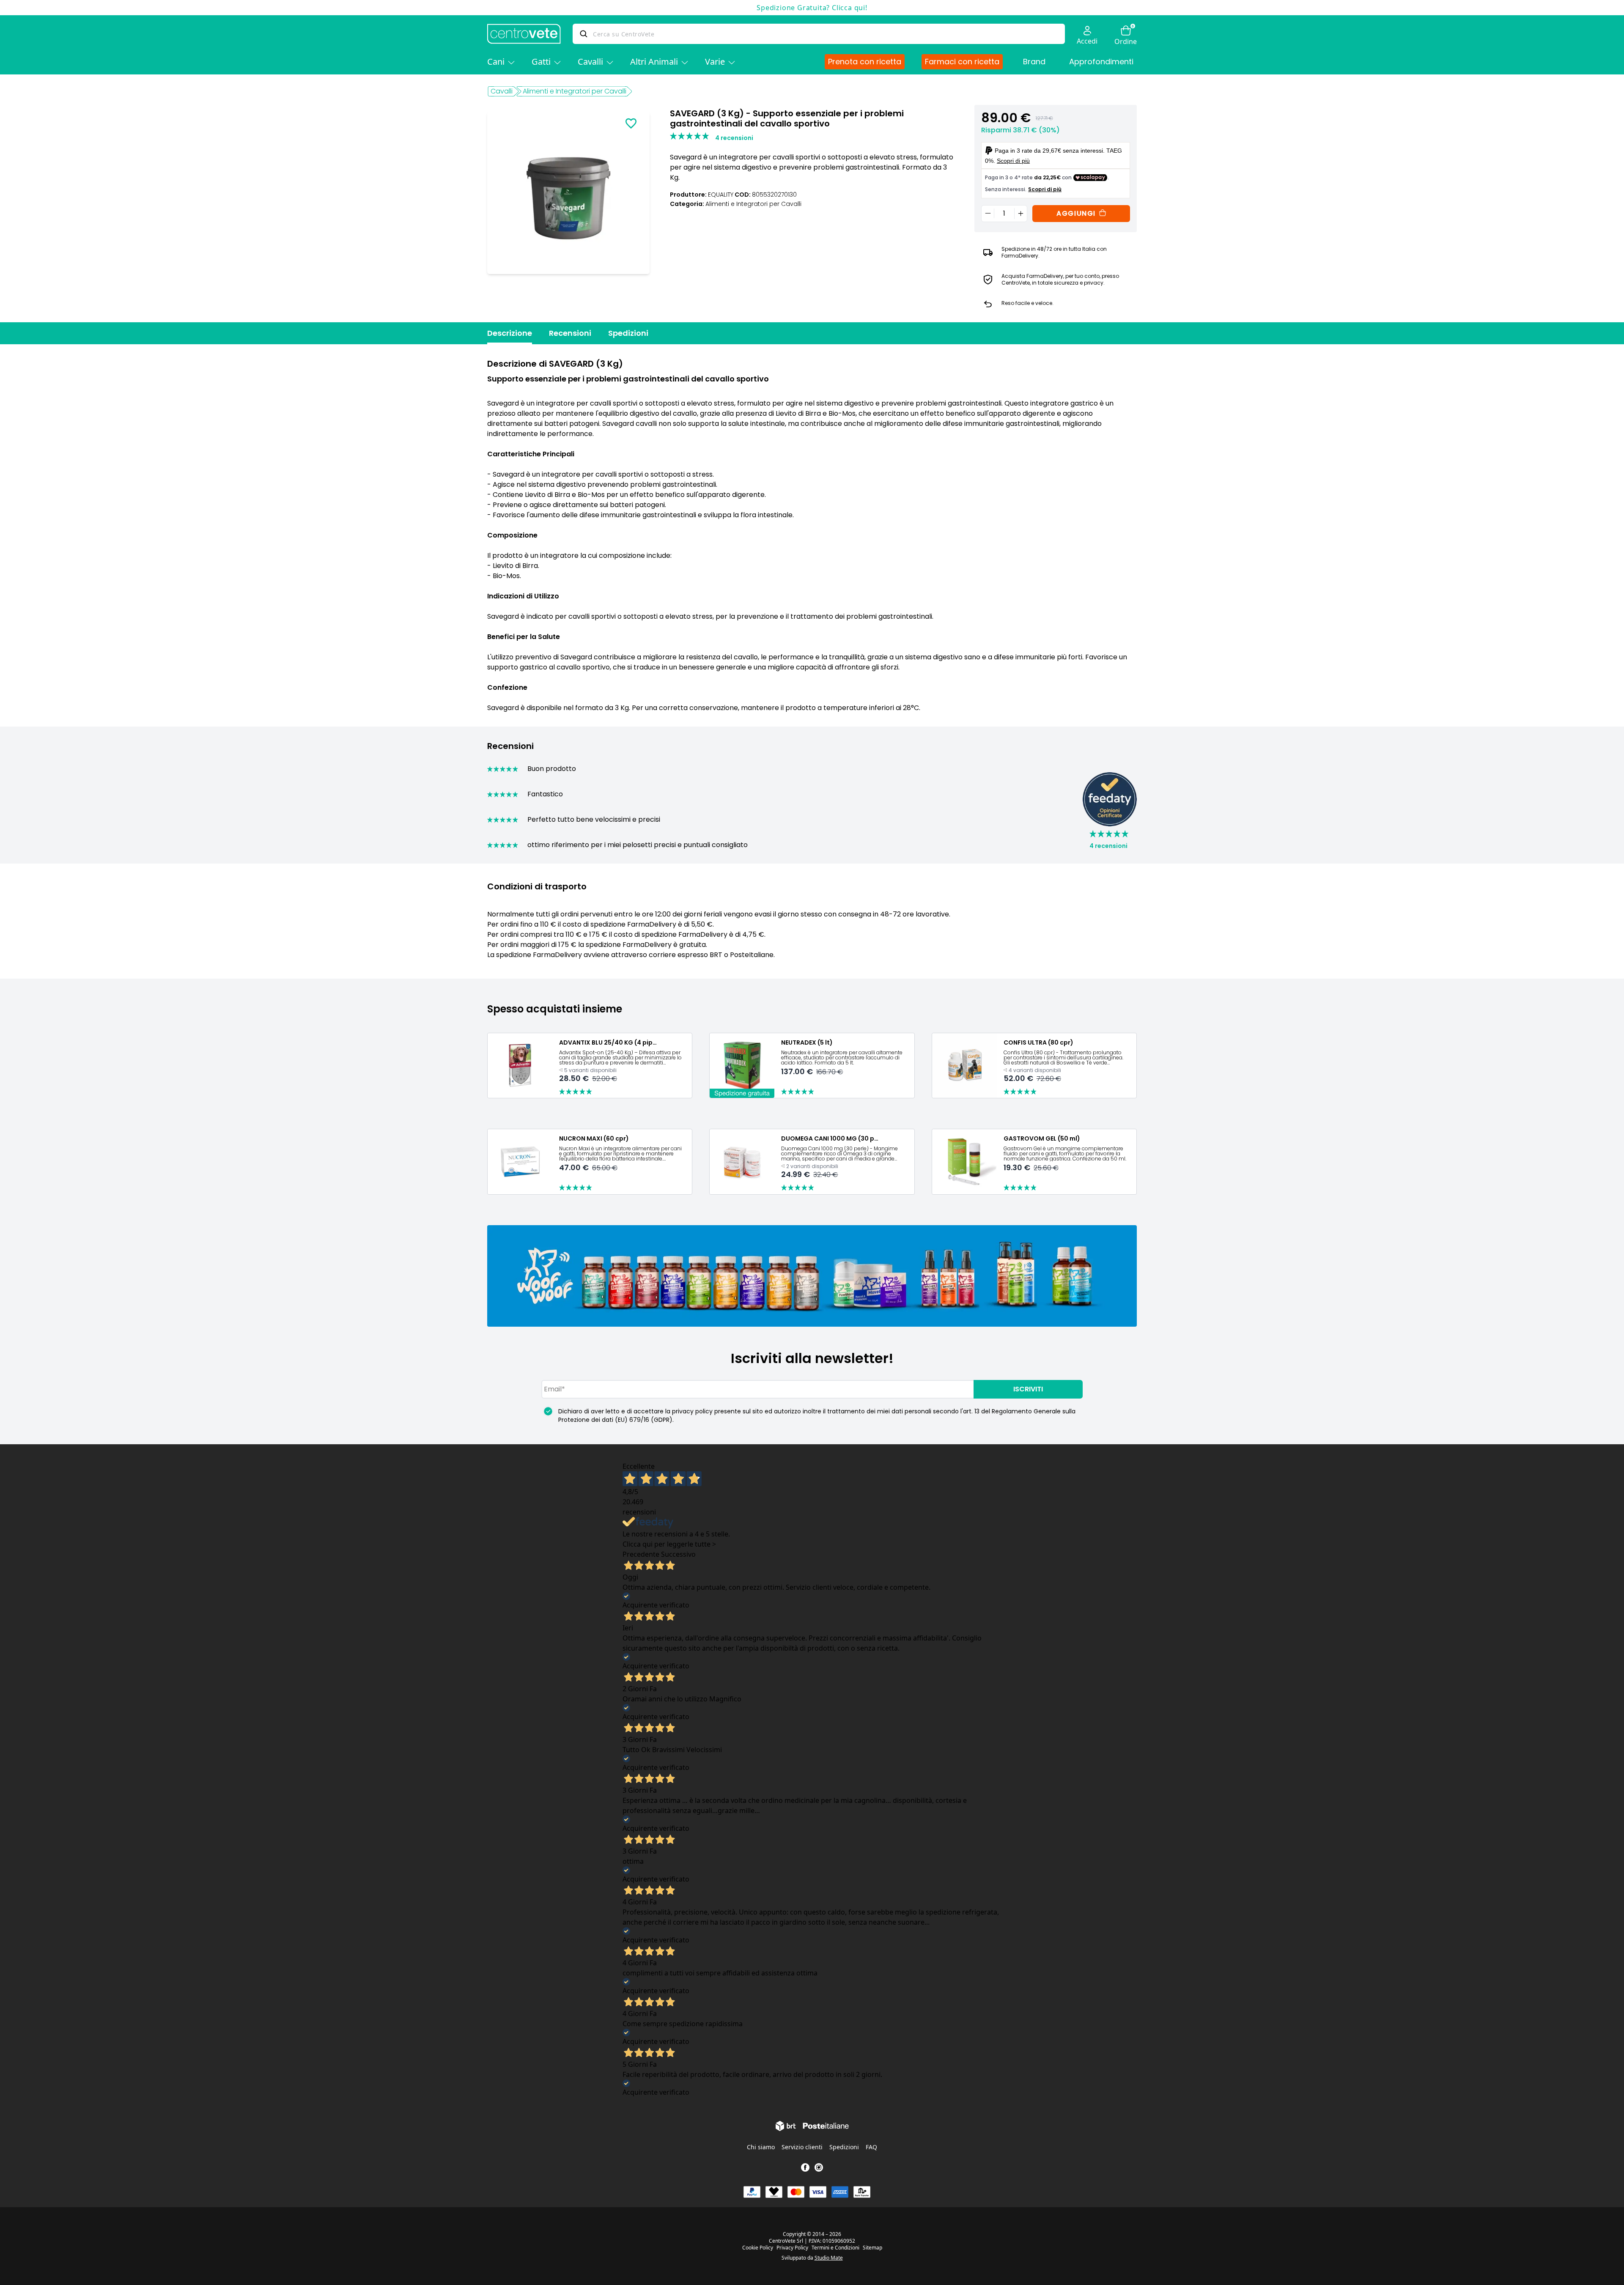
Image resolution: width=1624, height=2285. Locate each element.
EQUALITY (721, 195)
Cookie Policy (758, 2248)
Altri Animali (654, 62)
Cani (496, 62)
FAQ (871, 2147)
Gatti (541, 62)
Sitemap (872, 2248)
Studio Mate (829, 2258)
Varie (715, 62)
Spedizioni (628, 333)
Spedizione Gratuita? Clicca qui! (812, 8)
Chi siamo (761, 2147)
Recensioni (570, 333)
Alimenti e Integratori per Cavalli (575, 91)
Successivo (678, 1554)
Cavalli (590, 62)
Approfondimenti (1101, 62)
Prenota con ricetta (865, 62)
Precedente (641, 1554)
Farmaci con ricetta (962, 62)
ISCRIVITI (1028, 1389)
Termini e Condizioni (835, 2248)
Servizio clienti (802, 2147)
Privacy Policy (792, 2248)
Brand (1034, 62)
